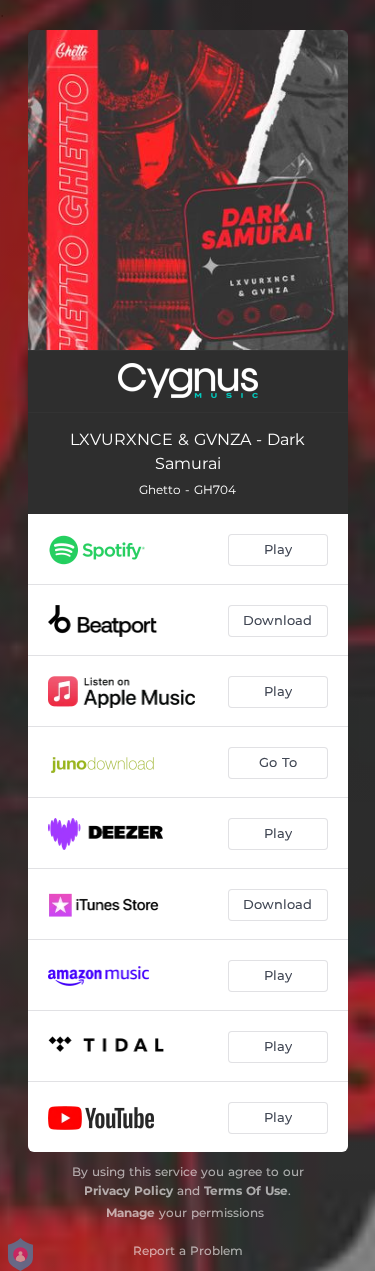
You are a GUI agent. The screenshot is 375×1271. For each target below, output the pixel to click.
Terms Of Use (246, 1190)
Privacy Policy (128, 1190)
